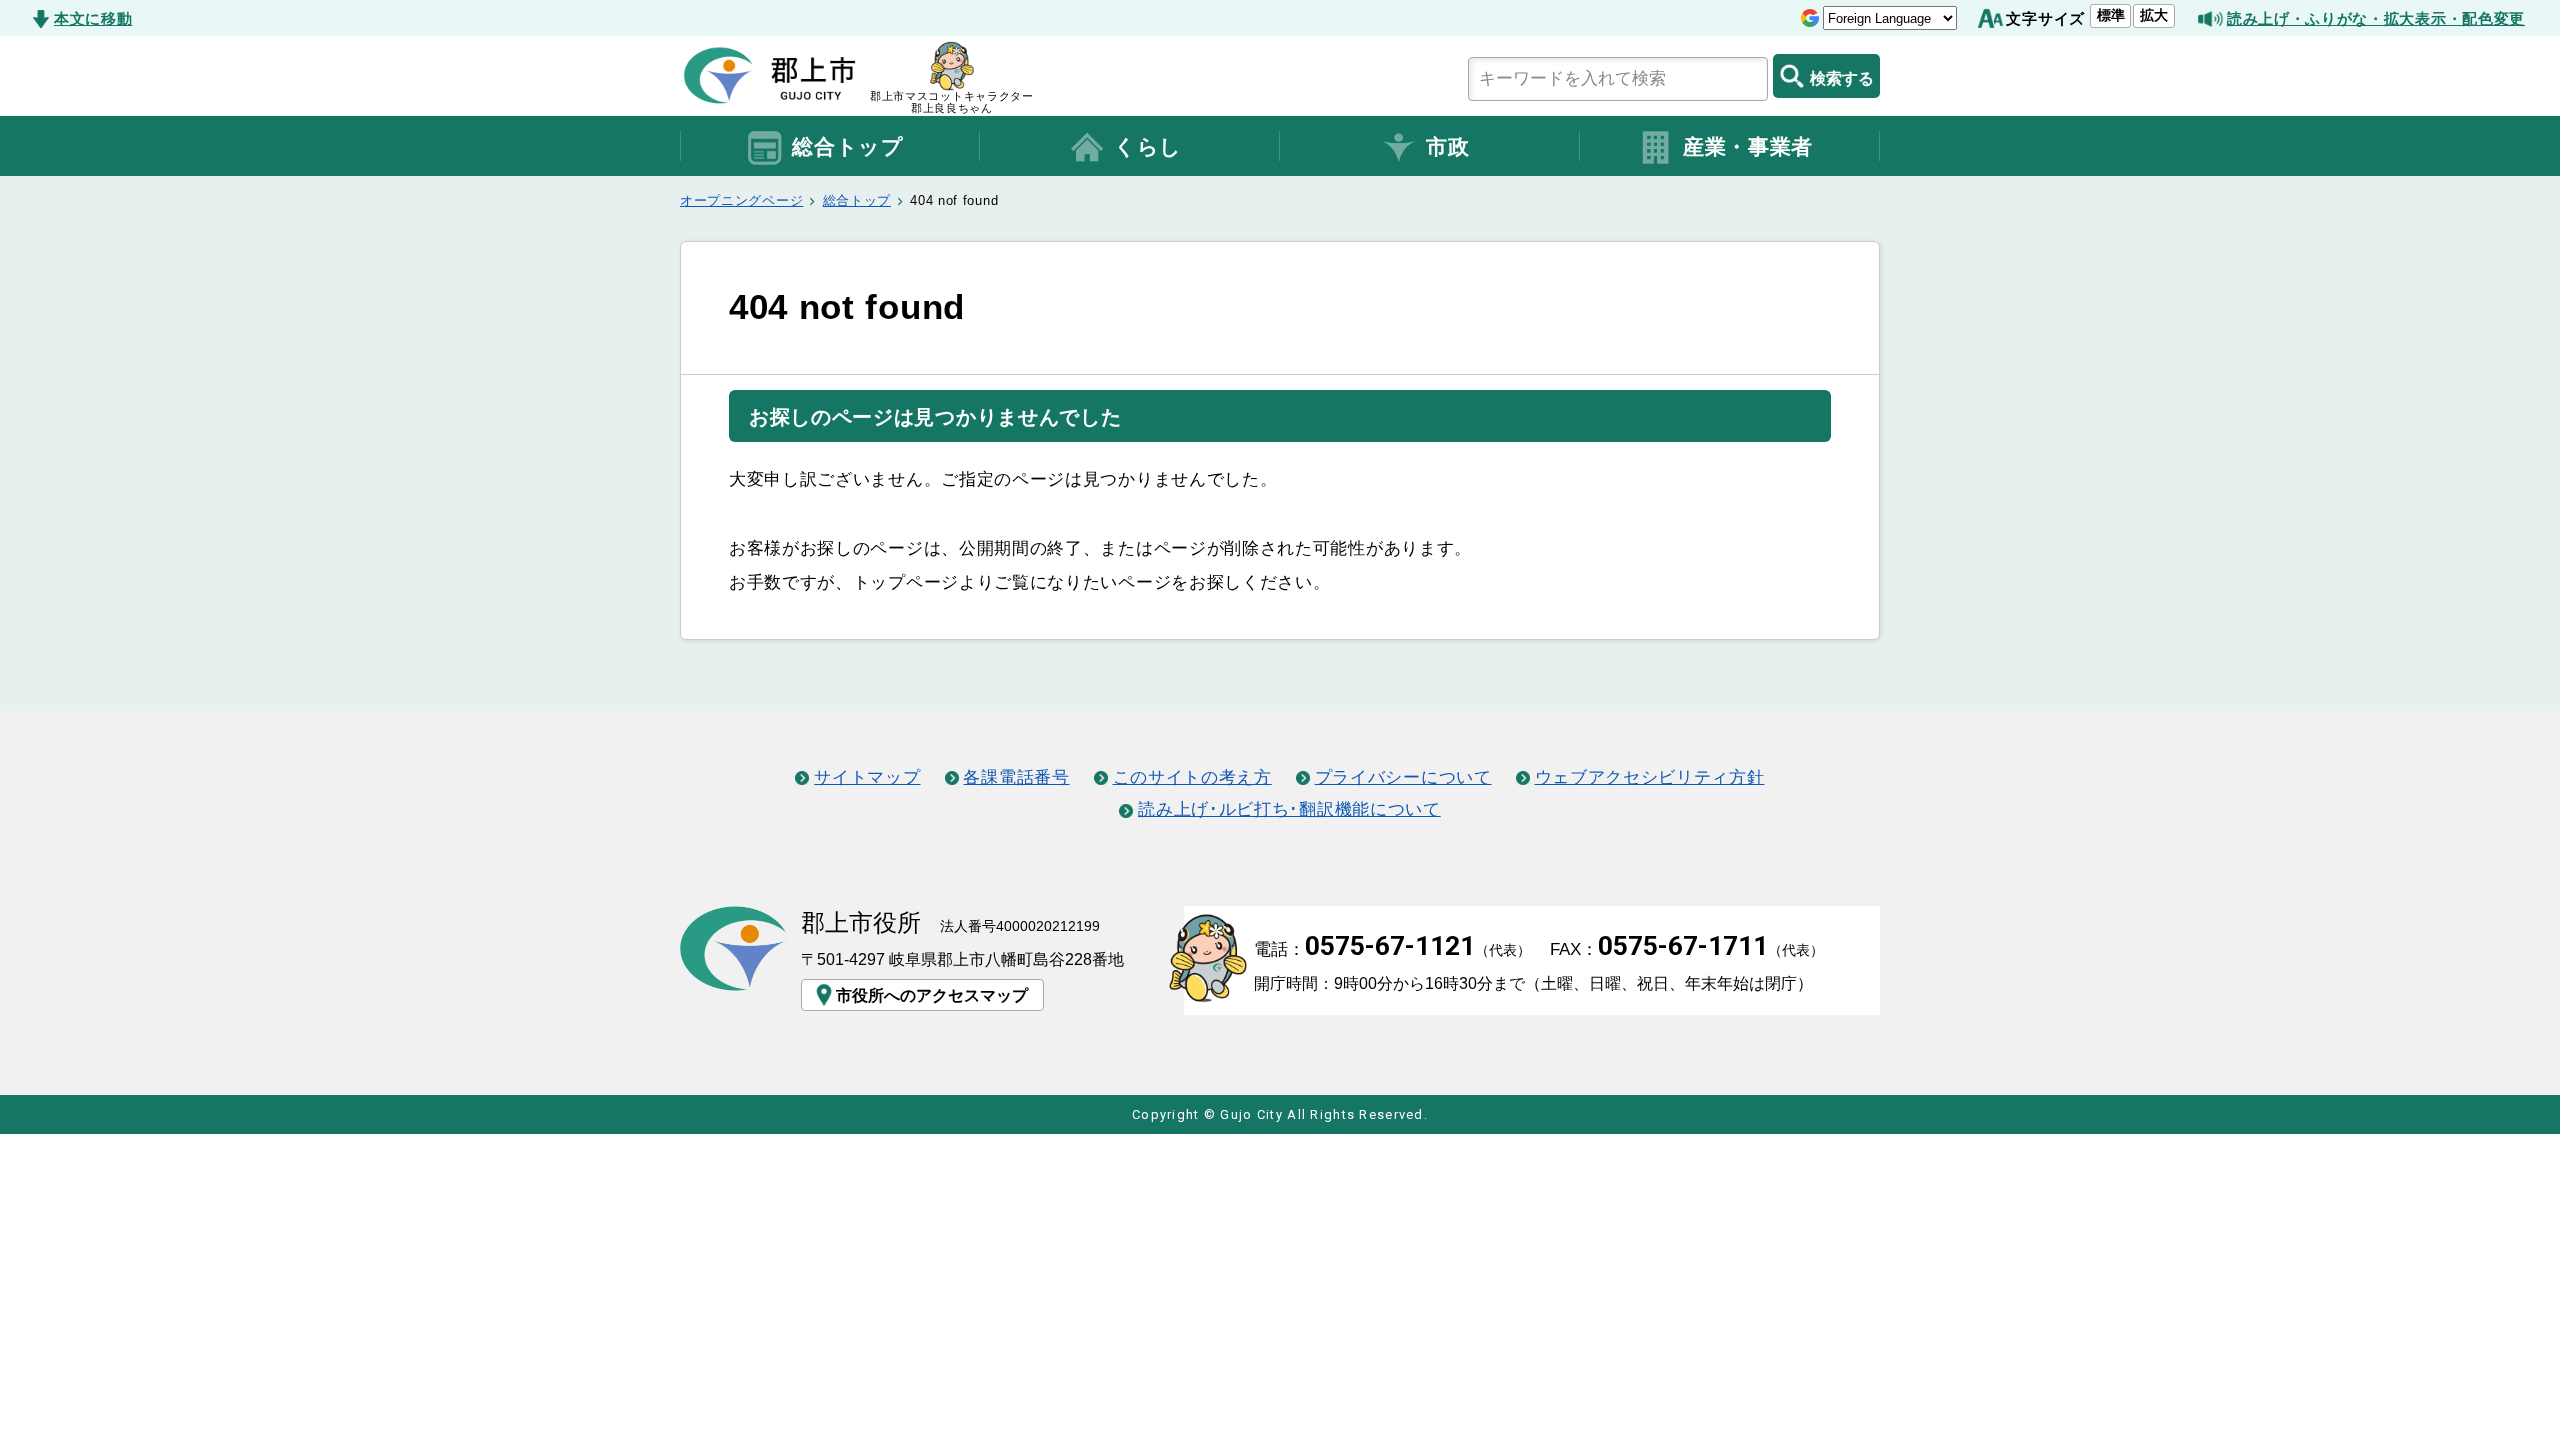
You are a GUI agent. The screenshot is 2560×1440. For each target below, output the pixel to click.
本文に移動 (93, 18)
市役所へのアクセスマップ (932, 995)
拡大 (2154, 15)
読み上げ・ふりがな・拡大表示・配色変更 (2376, 18)
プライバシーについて (1403, 777)
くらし (1148, 147)
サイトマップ (867, 777)
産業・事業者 (1748, 147)
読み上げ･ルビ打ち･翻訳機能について (1289, 809)
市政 (1447, 147)
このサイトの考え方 (1192, 777)
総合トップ (847, 147)
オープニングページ (741, 200)
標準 (2111, 15)
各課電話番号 (1016, 777)
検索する (1842, 78)
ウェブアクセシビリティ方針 (1650, 777)
